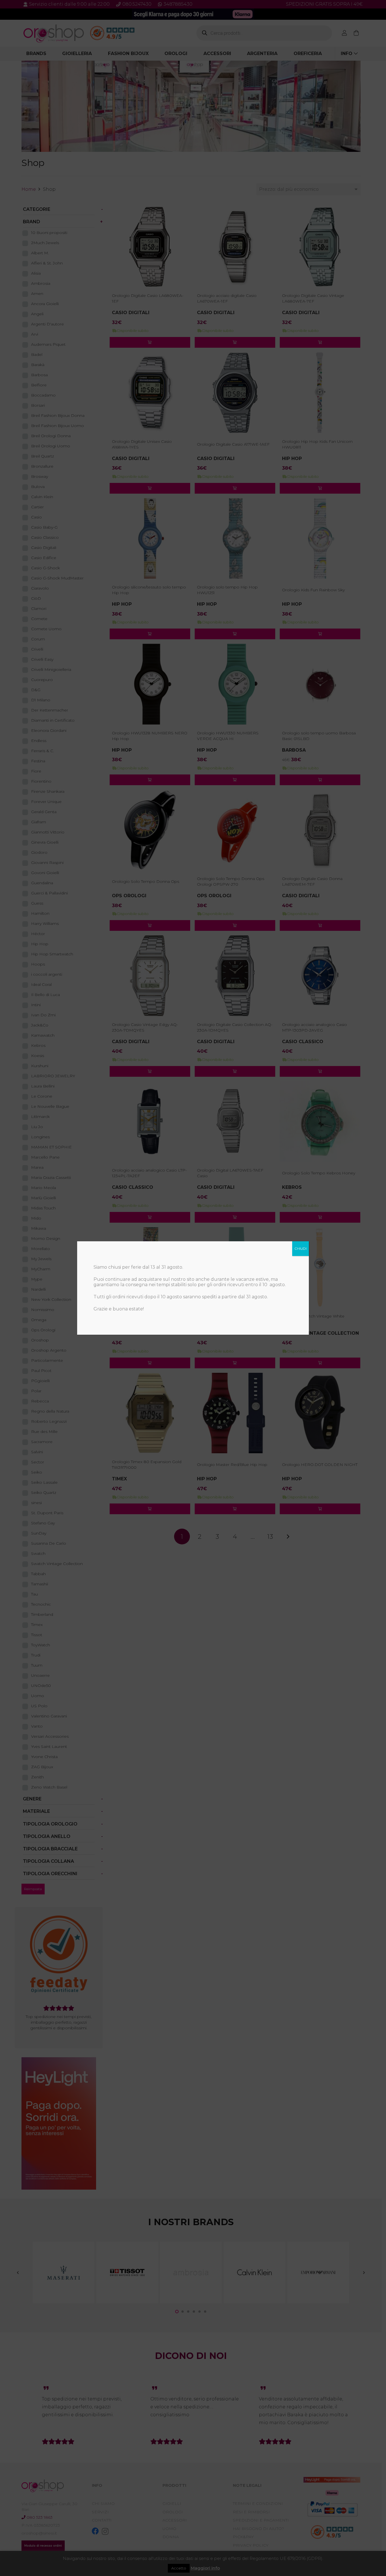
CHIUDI (301, 1248)
